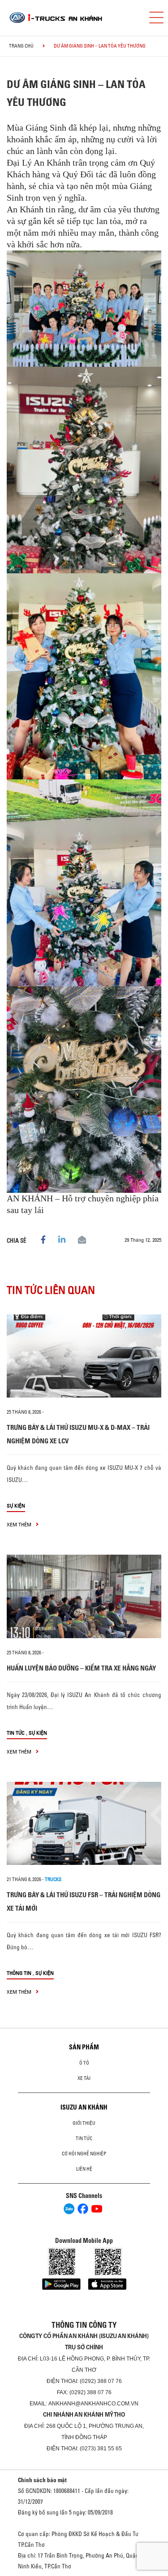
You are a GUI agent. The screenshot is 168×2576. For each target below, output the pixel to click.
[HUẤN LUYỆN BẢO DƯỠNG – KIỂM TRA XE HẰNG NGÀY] (84, 1596)
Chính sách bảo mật (42, 2480)
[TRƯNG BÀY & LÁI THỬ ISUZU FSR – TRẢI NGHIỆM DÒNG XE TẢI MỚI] (84, 1824)
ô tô (84, 2063)
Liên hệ (84, 2169)
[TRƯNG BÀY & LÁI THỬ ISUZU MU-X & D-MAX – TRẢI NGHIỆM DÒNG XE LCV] (84, 1356)
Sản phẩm (84, 2047)
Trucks (53, 1879)
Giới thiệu (84, 2123)
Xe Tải (84, 2078)
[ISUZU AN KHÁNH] (71, 18)
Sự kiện (16, 1506)
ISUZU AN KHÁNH (84, 2107)
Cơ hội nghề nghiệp (84, 2154)
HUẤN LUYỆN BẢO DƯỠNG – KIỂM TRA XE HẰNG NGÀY (81, 1668)
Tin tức (16, 1733)
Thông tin (19, 1973)
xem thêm (20, 1524)
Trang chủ (21, 46)
